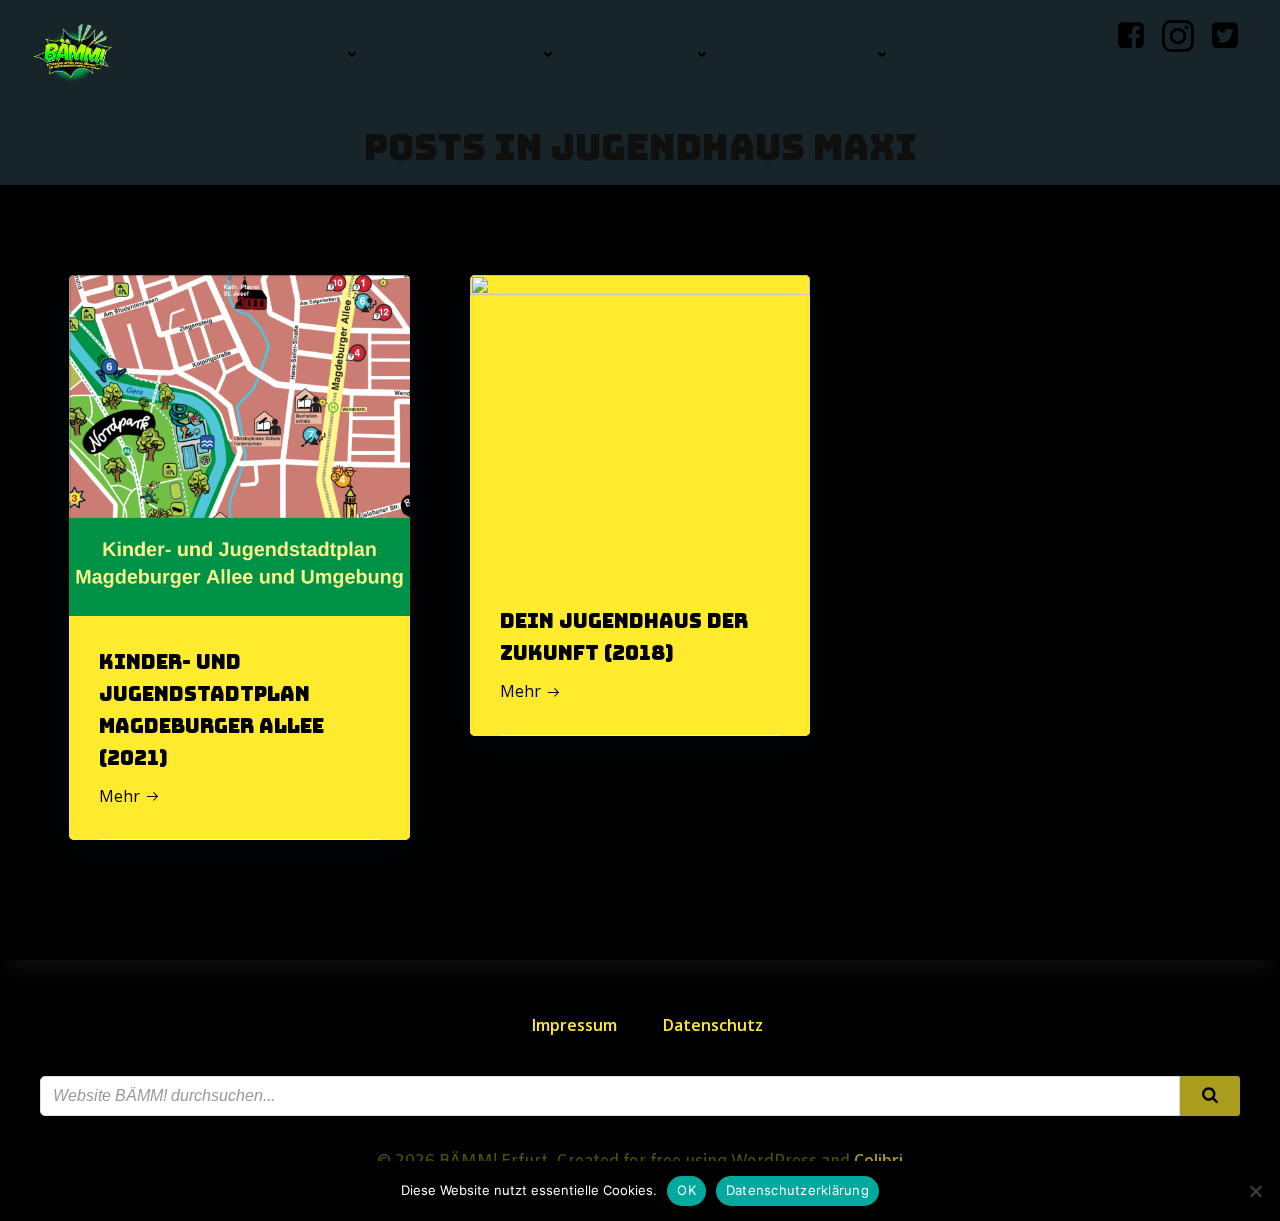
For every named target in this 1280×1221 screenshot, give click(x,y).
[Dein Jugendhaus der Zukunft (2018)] (640, 398)
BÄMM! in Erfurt (470, 54)
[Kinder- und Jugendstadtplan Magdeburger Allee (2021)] (239, 444)
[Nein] (1255, 1191)
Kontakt (968, 54)
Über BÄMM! (645, 54)
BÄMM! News (295, 54)
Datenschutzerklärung (797, 1190)
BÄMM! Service (812, 54)
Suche (1070, 54)
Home (185, 54)
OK (686, 1190)
